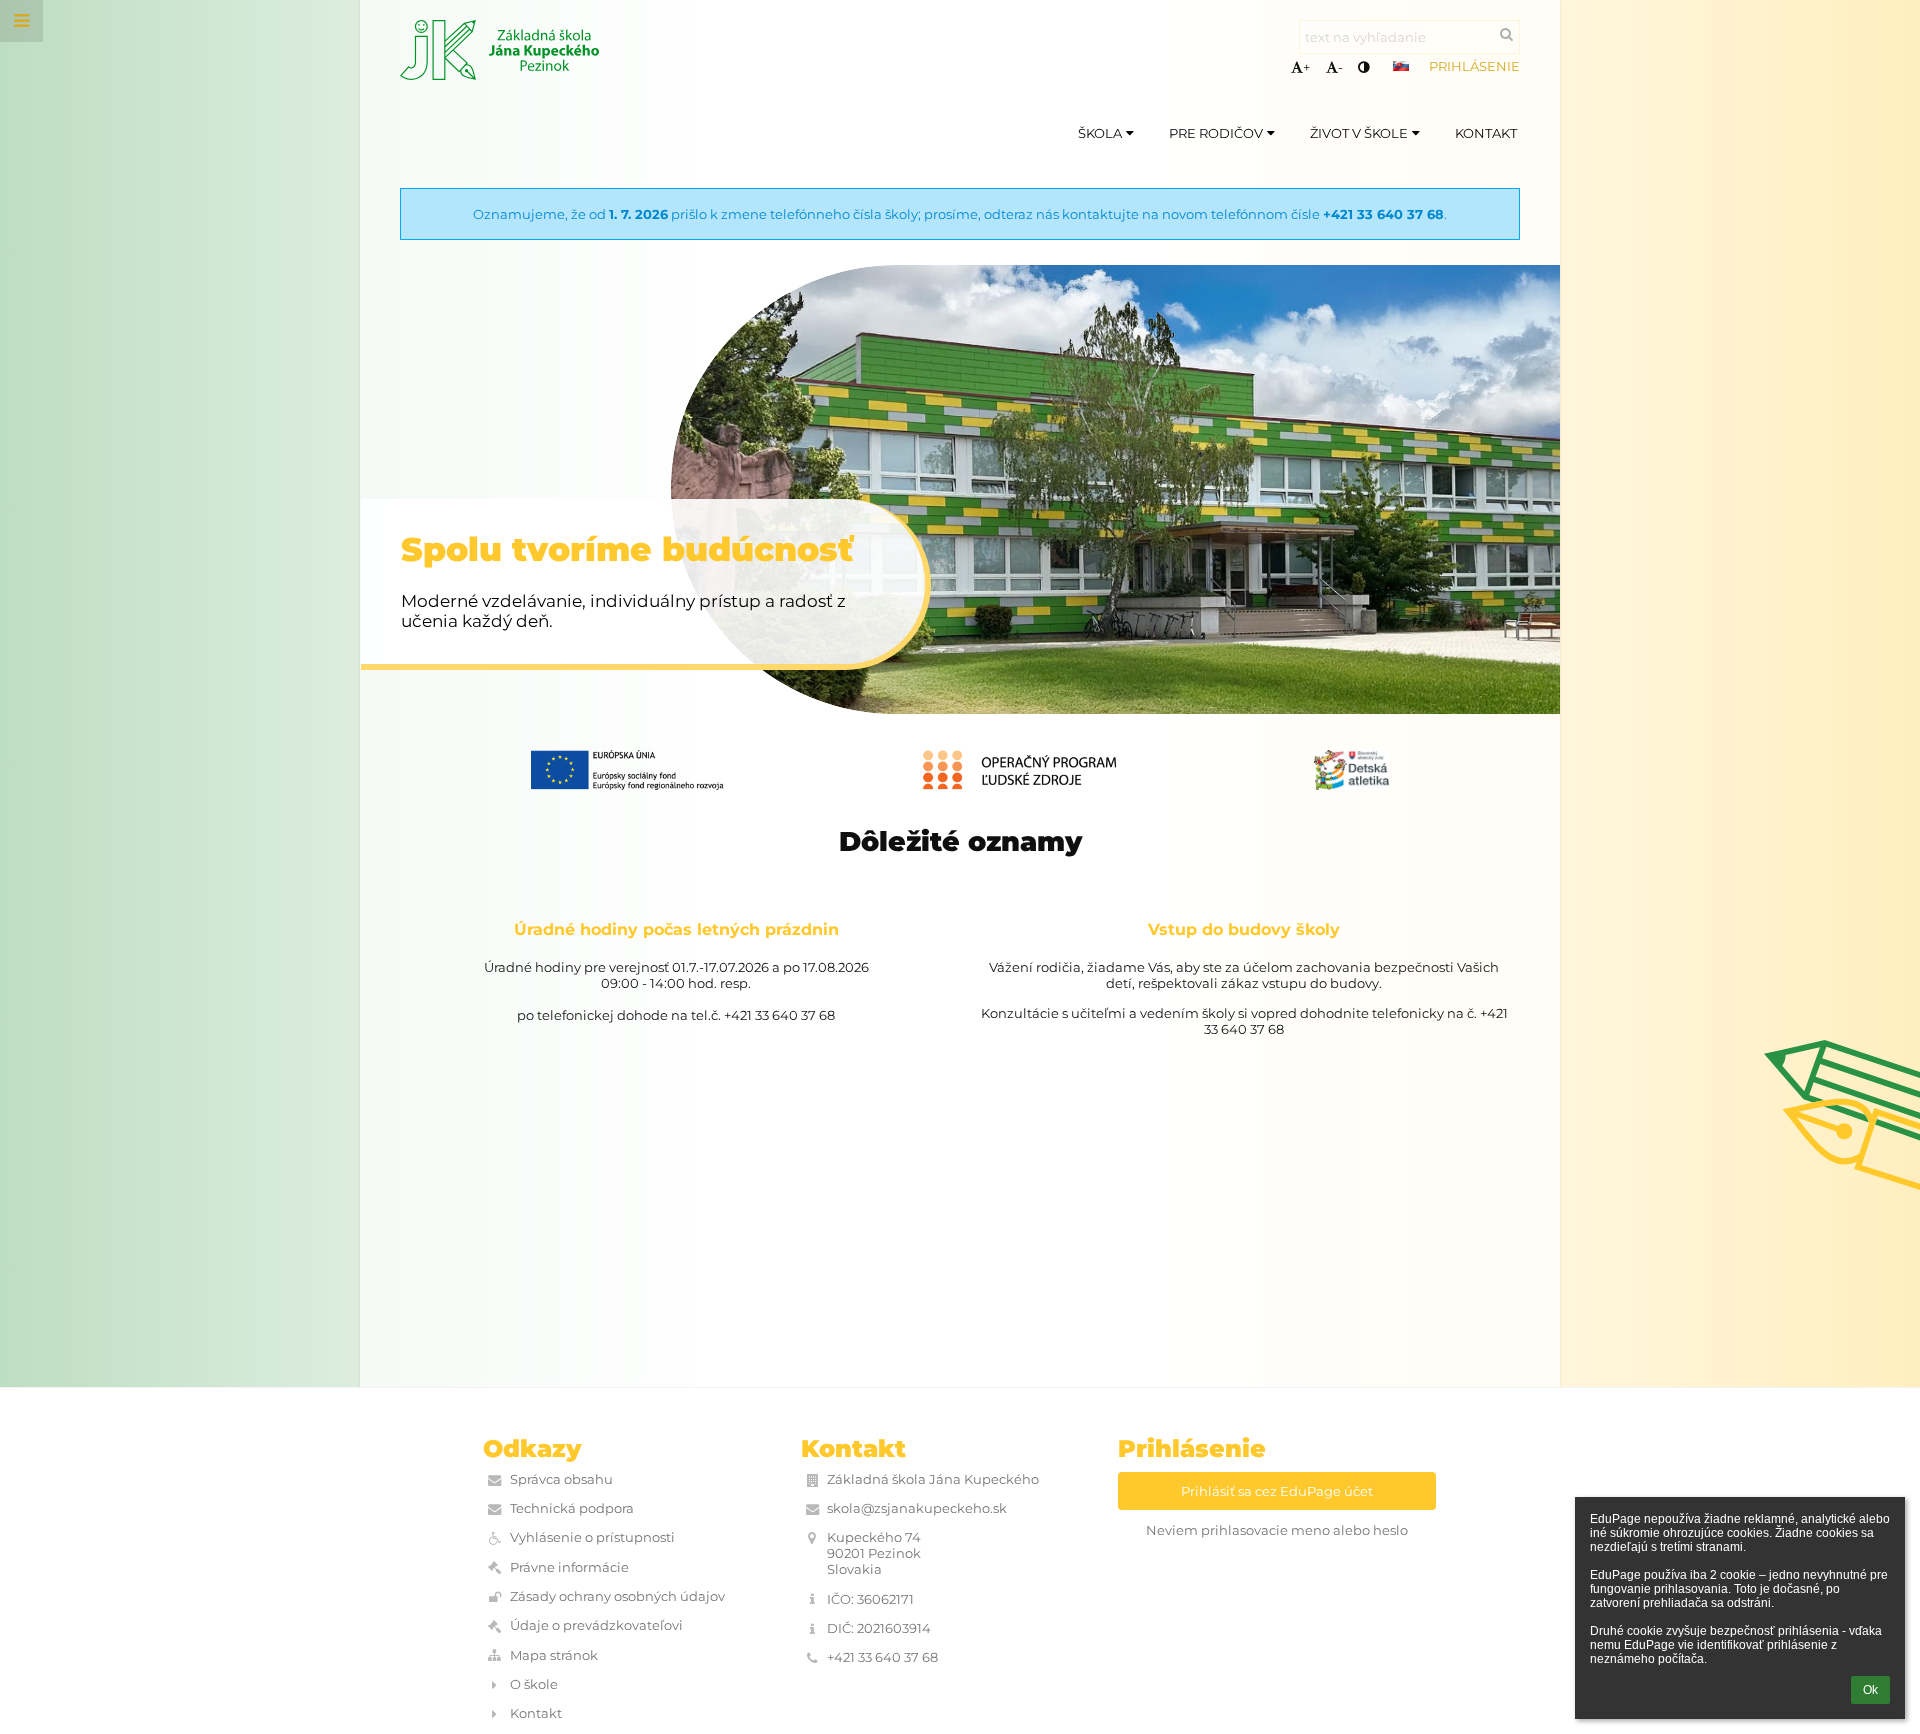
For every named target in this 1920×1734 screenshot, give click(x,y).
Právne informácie (569, 1567)
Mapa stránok (554, 1655)
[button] (1363, 67)
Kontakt (536, 1713)
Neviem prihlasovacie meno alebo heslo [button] (1277, 1530)
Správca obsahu (561, 1479)
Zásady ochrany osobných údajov (617, 1596)
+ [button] (1306, 67)
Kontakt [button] (1486, 133)
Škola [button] (1100, 133)
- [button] (1340, 67)
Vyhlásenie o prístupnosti (592, 1537)
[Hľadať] (1506, 34)
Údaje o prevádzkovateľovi (596, 1625)
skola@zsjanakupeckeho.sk (917, 1508)
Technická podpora (572, 1508)
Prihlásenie (1474, 66)
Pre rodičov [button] (1216, 133)
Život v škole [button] (1359, 133)
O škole (534, 1684)
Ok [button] (1870, 1690)
